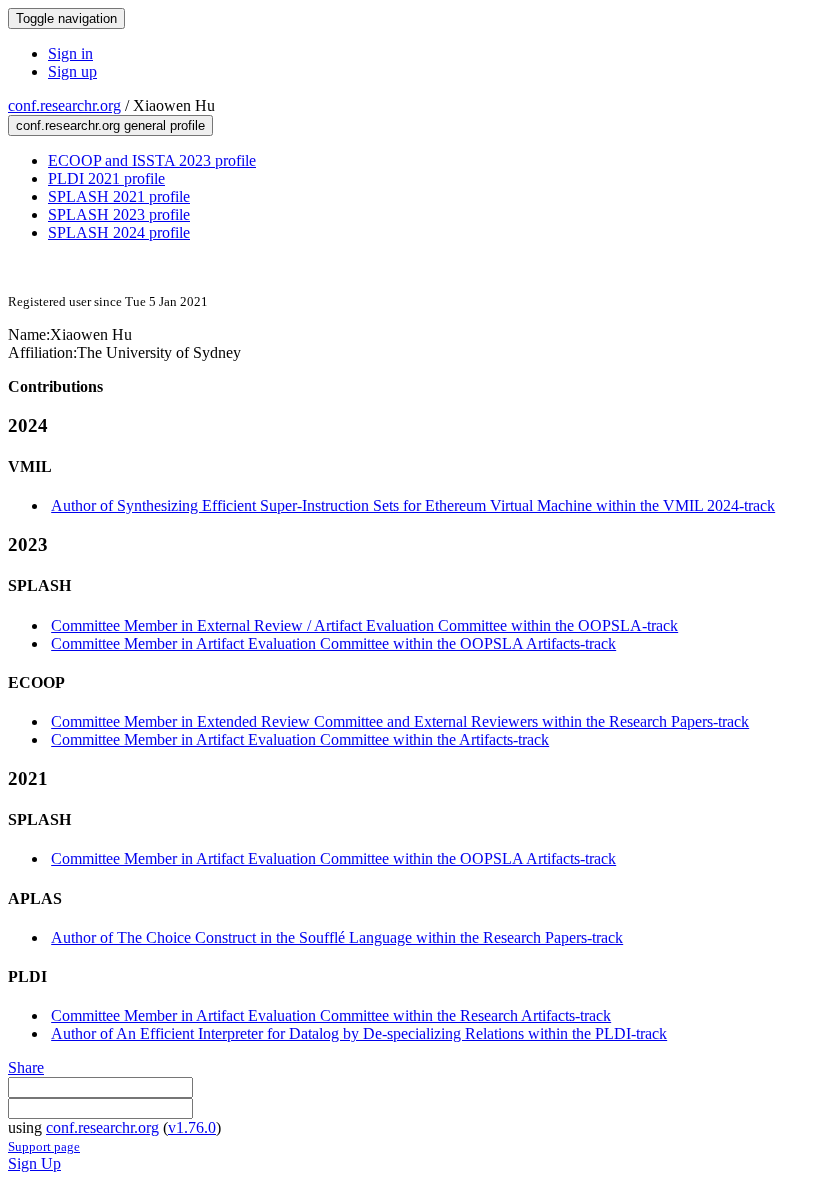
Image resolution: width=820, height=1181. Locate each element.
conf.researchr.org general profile (110, 125)
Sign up (72, 71)
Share (26, 1067)
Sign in (70, 53)
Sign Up (34, 1163)
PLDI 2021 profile (106, 178)
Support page (44, 1146)
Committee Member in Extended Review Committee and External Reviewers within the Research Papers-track (400, 721)
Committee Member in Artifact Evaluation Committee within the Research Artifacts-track (331, 1015)
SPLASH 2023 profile (119, 214)
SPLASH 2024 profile (119, 232)
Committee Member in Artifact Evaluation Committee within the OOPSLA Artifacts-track (333, 643)
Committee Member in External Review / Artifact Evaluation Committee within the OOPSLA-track (364, 625)
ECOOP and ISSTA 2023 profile (152, 160)
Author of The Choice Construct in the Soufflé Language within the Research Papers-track (337, 937)
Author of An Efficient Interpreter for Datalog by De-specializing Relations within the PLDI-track (359, 1033)
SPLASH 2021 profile (119, 196)
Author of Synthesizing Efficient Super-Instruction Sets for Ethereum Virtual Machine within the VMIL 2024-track (413, 505)
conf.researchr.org (64, 105)
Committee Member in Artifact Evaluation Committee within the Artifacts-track (300, 739)
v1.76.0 (192, 1127)
